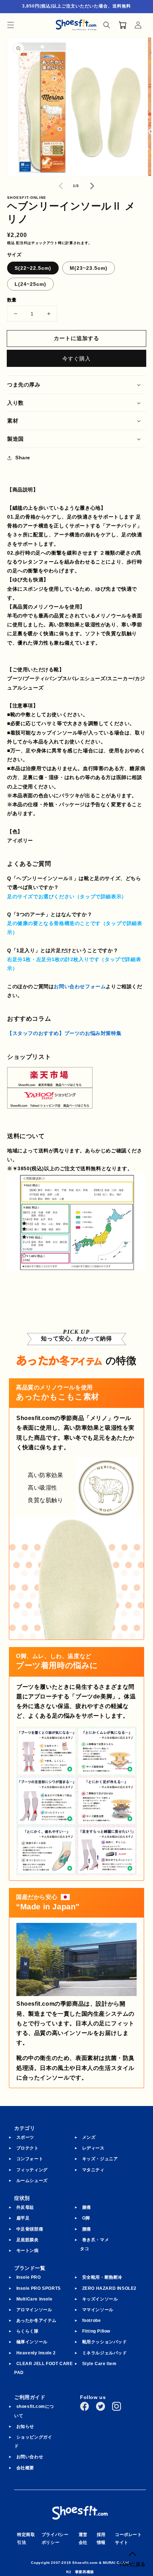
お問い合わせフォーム (80, 986)
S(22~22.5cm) (33, 268)
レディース (93, 2148)
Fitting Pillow (96, 2331)
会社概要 (25, 2468)
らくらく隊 (28, 2331)
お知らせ (25, 2426)
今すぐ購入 (76, 358)
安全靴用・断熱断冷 (102, 2277)
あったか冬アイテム (36, 2320)
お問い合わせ (30, 2457)
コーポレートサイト (128, 2539)
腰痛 (87, 2229)
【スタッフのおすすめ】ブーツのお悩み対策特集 (64, 1033)
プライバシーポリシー (55, 2539)
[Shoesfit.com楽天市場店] (50, 1083)
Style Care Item (99, 2364)
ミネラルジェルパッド (105, 2353)
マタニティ (93, 2170)
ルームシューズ (32, 2181)
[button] (11, 25)
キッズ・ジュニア (100, 2159)
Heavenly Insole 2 (36, 2353)
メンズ (89, 2137)
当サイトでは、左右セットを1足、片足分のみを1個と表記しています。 (75, 965)
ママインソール (98, 2310)
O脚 (86, 2218)
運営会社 (83, 2539)
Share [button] (23, 458)
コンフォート (30, 2159)
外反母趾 (25, 2207)
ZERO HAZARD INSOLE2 (109, 2288)
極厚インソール (32, 2342)
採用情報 (101, 2539)
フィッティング (32, 2170)
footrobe (92, 2320)
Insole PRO (29, 2277)
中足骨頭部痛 (30, 2229)
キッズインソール (100, 2299)
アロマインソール (34, 2310)
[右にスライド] (92, 186)
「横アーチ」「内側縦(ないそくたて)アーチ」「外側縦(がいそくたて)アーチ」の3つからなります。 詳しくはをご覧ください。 (75, 929)
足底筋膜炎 (28, 2240)
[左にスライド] (61, 186)
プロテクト (28, 2148)
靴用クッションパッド (105, 2342)
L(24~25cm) (30, 284)
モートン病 (28, 2251)
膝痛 (87, 2207)
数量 (12, 300)
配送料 (22, 243)
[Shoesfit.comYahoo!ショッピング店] (50, 1103)
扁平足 (23, 2218)
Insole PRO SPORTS (39, 2288)
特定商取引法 (26, 2539)
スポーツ (25, 2137)
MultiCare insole (35, 2299)
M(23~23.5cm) (89, 268)
